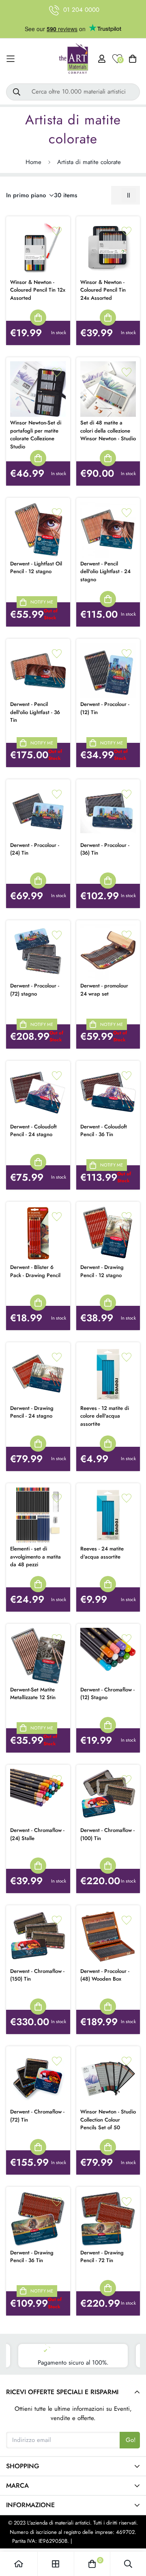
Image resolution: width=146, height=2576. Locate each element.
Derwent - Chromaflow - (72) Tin (37, 2116)
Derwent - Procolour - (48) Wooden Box (105, 1975)
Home (33, 162)
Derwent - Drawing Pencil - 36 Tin (32, 2257)
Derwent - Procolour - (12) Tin (105, 708)
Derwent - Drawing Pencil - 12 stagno (102, 1271)
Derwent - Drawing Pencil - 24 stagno (32, 1412)
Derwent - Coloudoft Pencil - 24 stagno (33, 1131)
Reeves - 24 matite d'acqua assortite (102, 1553)
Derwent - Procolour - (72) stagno (35, 990)
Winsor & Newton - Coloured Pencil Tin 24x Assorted (103, 290)
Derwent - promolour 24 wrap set (104, 990)
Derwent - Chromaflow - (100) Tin (107, 1834)
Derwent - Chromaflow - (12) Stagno (107, 1694)
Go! (131, 2440)
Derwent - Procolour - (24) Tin (35, 849)
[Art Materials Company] (73, 59)
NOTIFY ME (42, 602)
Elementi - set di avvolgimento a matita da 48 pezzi (35, 1557)
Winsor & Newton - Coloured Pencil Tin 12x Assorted (38, 290)
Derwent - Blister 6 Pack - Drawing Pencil (35, 1271)
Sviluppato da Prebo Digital (104, 2541)
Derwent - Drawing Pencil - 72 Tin (102, 2257)
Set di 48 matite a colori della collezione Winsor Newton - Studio (108, 431)
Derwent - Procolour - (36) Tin (105, 849)
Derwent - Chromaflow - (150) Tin (37, 1975)
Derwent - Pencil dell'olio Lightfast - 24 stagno (105, 571)
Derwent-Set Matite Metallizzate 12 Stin (33, 1694)
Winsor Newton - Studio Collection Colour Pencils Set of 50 (108, 2120)
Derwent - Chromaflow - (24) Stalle (37, 1834)
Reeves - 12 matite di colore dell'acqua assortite (105, 1416)
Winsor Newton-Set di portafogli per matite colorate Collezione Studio (36, 435)
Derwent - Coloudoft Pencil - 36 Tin (104, 1131)
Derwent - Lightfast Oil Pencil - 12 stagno (36, 568)
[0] (92, 2564)
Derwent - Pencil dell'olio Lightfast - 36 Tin (35, 712)
